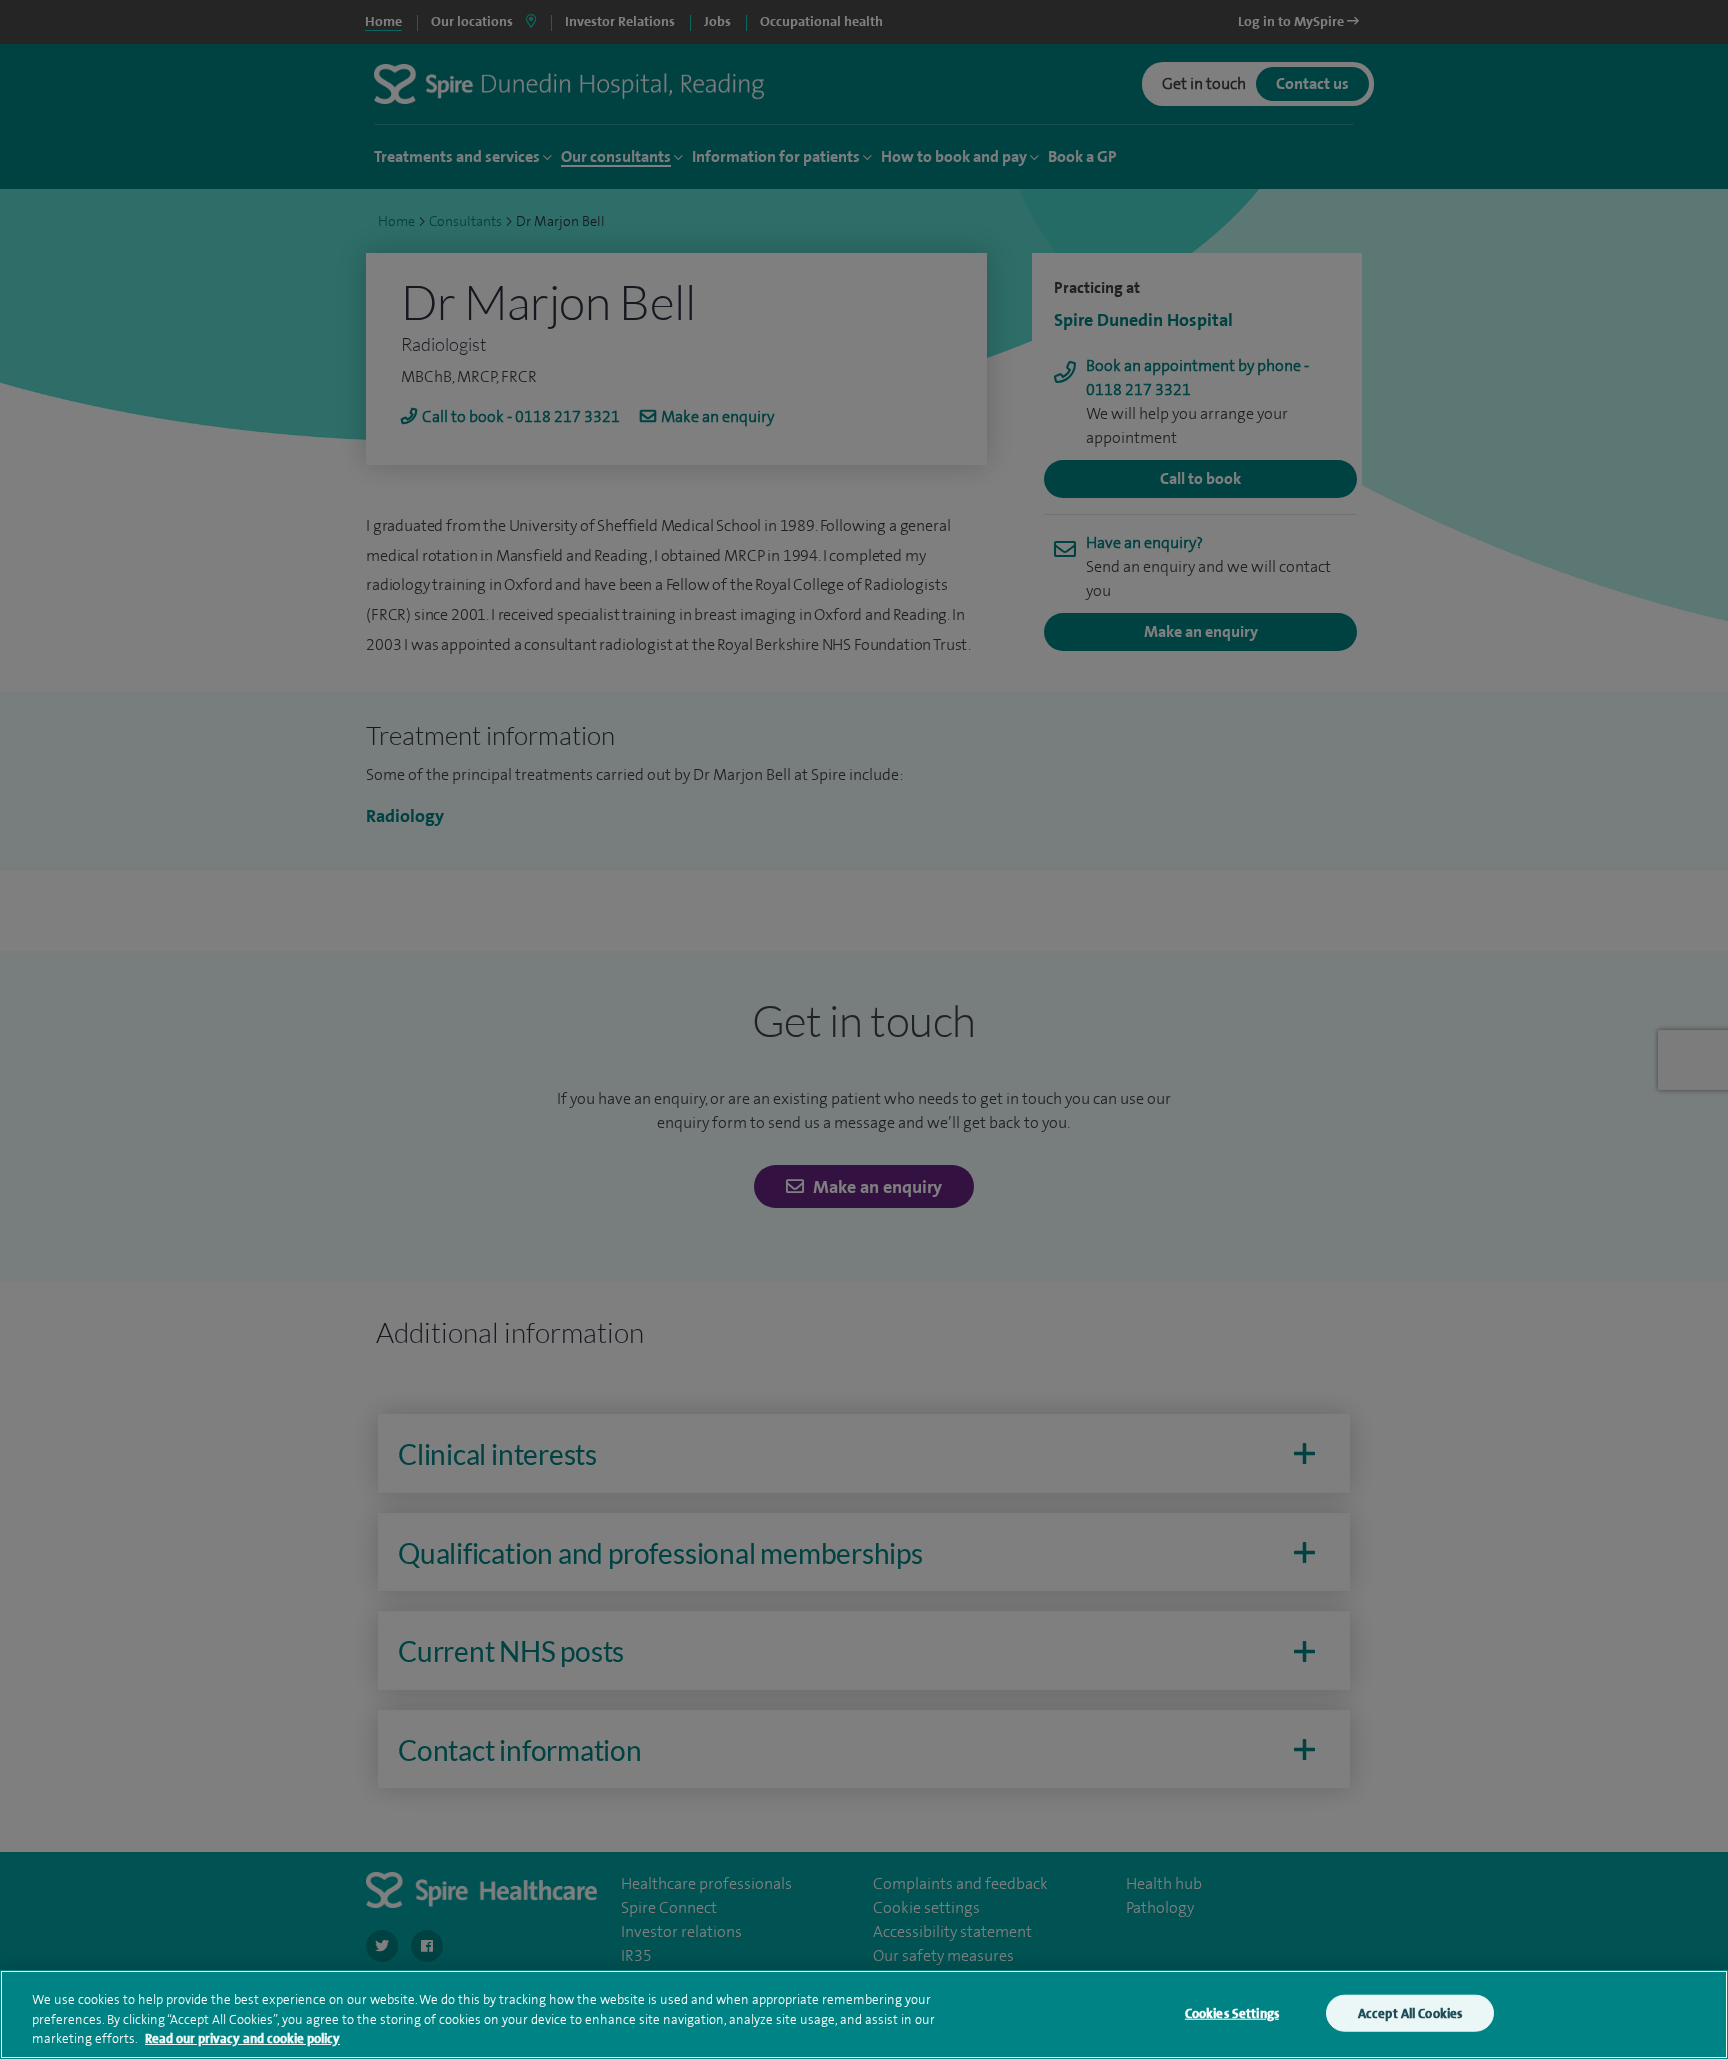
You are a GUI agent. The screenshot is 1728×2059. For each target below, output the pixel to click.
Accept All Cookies (1410, 2012)
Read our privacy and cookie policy (242, 2038)
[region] (864, 2014)
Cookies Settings (1232, 2012)
